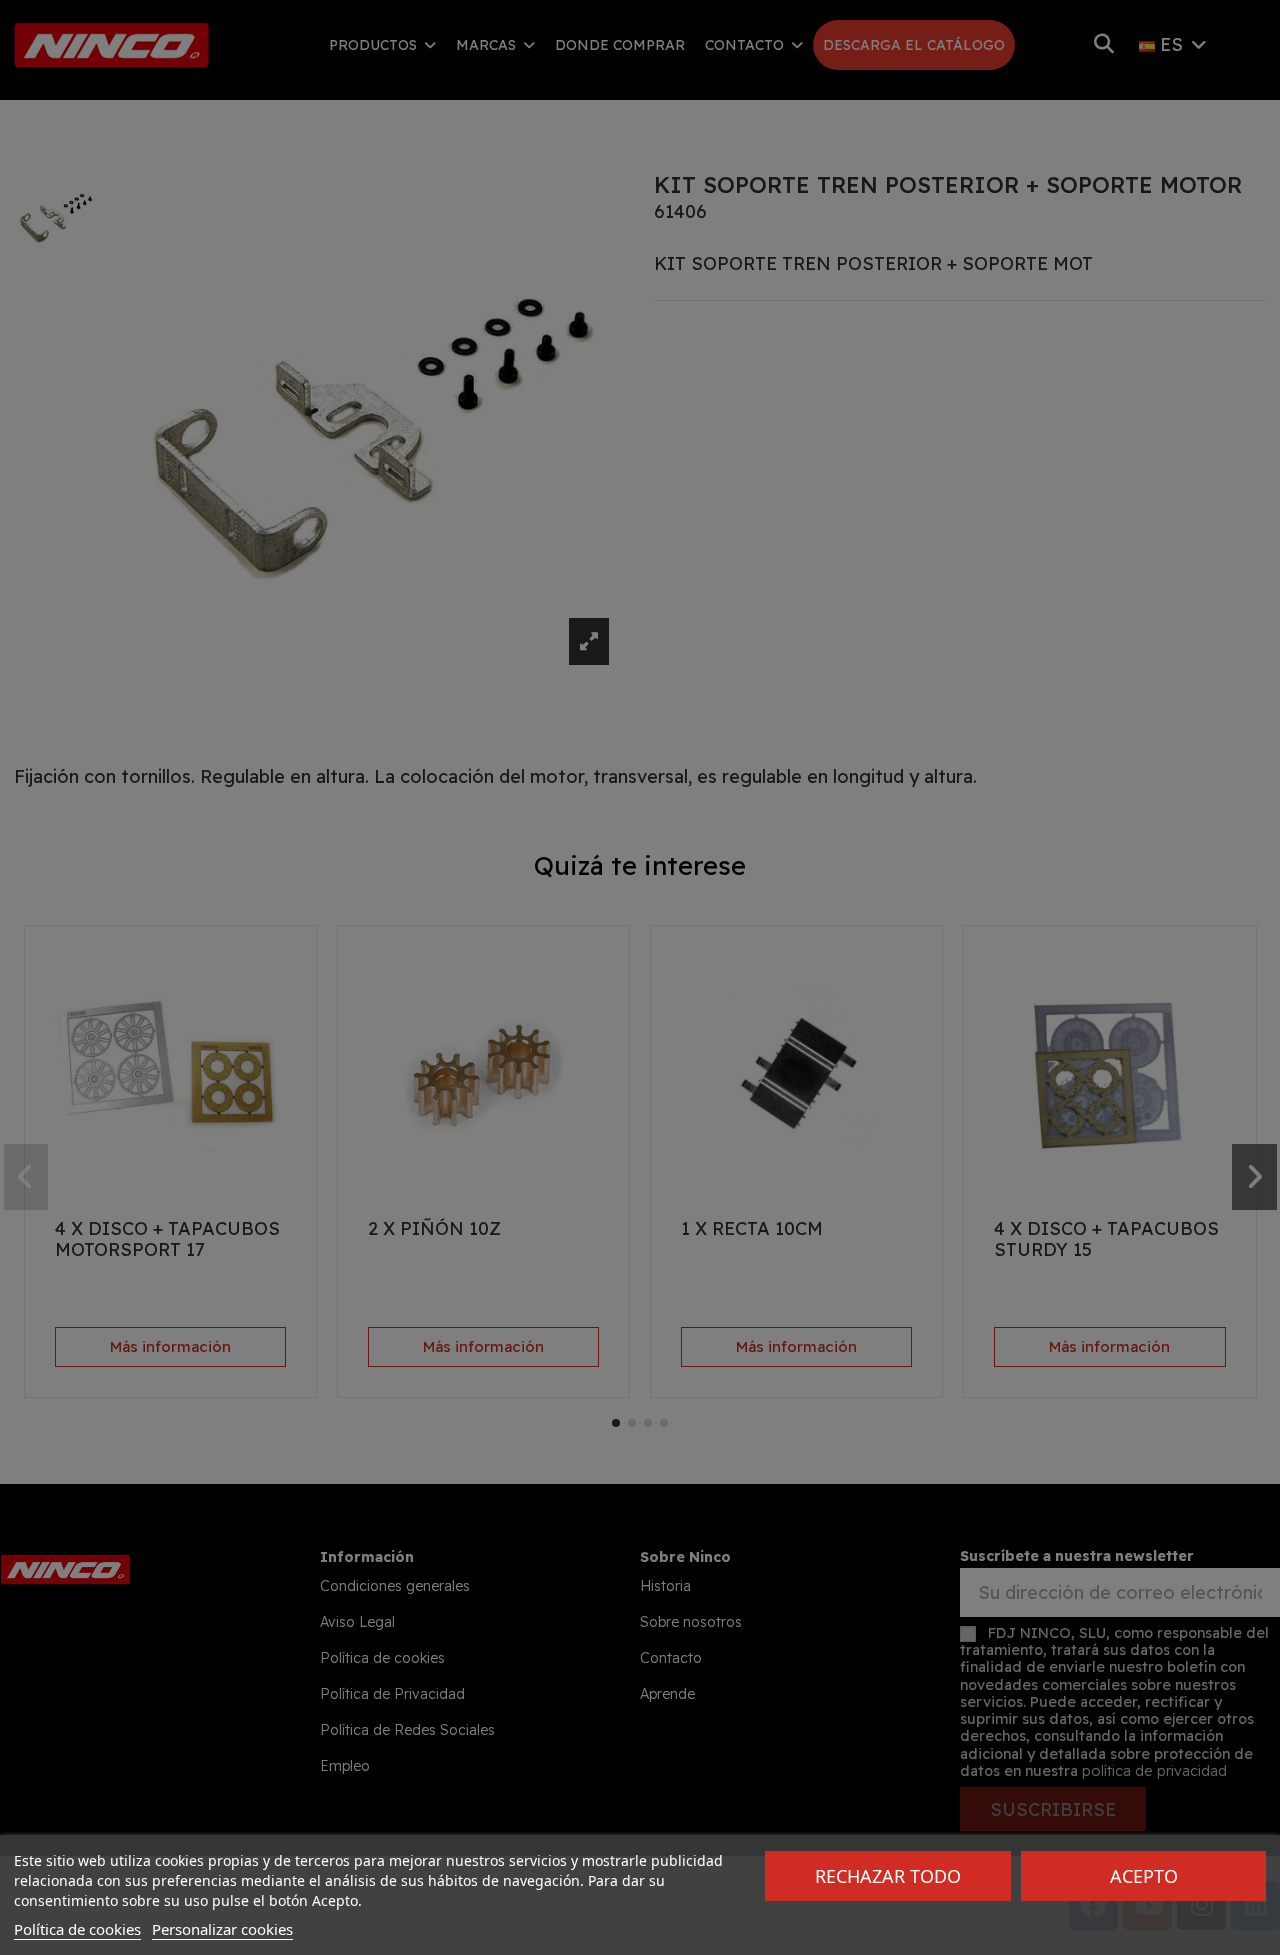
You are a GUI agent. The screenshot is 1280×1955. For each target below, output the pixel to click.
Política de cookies (77, 1929)
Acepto (1144, 1876)
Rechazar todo (888, 1876)
